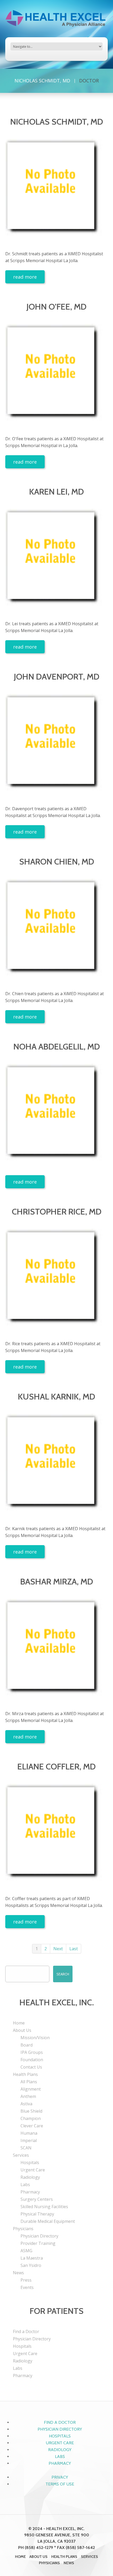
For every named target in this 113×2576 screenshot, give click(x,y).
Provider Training (38, 2243)
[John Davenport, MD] (56, 745)
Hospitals (30, 2162)
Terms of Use (60, 2484)
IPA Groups (32, 2052)
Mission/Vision (35, 2038)
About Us (22, 2030)
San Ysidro (31, 2265)
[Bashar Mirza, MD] (56, 1650)
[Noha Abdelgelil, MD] (56, 1115)
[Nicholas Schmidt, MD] (56, 190)
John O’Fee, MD (56, 307)
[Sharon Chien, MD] (56, 930)
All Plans (29, 2082)
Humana (29, 2133)
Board (27, 2045)
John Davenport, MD (57, 677)
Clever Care (32, 2126)
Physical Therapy (37, 2214)
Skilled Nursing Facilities (44, 2207)
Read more (25, 277)
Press (26, 2280)
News (18, 2273)
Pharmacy (30, 2192)
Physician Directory (39, 2236)
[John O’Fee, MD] (56, 375)
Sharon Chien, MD (57, 862)
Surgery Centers (37, 2199)
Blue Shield (31, 2111)
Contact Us (31, 2067)
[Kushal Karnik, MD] (56, 1465)
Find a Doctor (26, 2331)
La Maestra (32, 2258)
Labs (25, 2185)
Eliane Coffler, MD (56, 1766)
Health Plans (25, 2074)
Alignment (31, 2089)
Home (19, 2023)
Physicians (23, 2229)
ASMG (26, 2251)
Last (74, 1949)
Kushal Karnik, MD (56, 1396)
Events (27, 2287)
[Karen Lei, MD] (56, 560)
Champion (31, 2118)
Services (21, 2155)
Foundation (32, 2060)
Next (58, 1949)
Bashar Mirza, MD (57, 1581)
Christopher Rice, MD (57, 1212)
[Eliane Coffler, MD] (56, 1835)
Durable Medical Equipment (48, 2221)
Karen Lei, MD (56, 492)
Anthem (28, 2096)
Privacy (60, 2477)
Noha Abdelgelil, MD (57, 1046)
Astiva (26, 2104)
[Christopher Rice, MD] (56, 1280)
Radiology (30, 2177)
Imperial (29, 2140)
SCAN (26, 2148)
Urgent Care (33, 2170)
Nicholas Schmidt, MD (42, 81)
